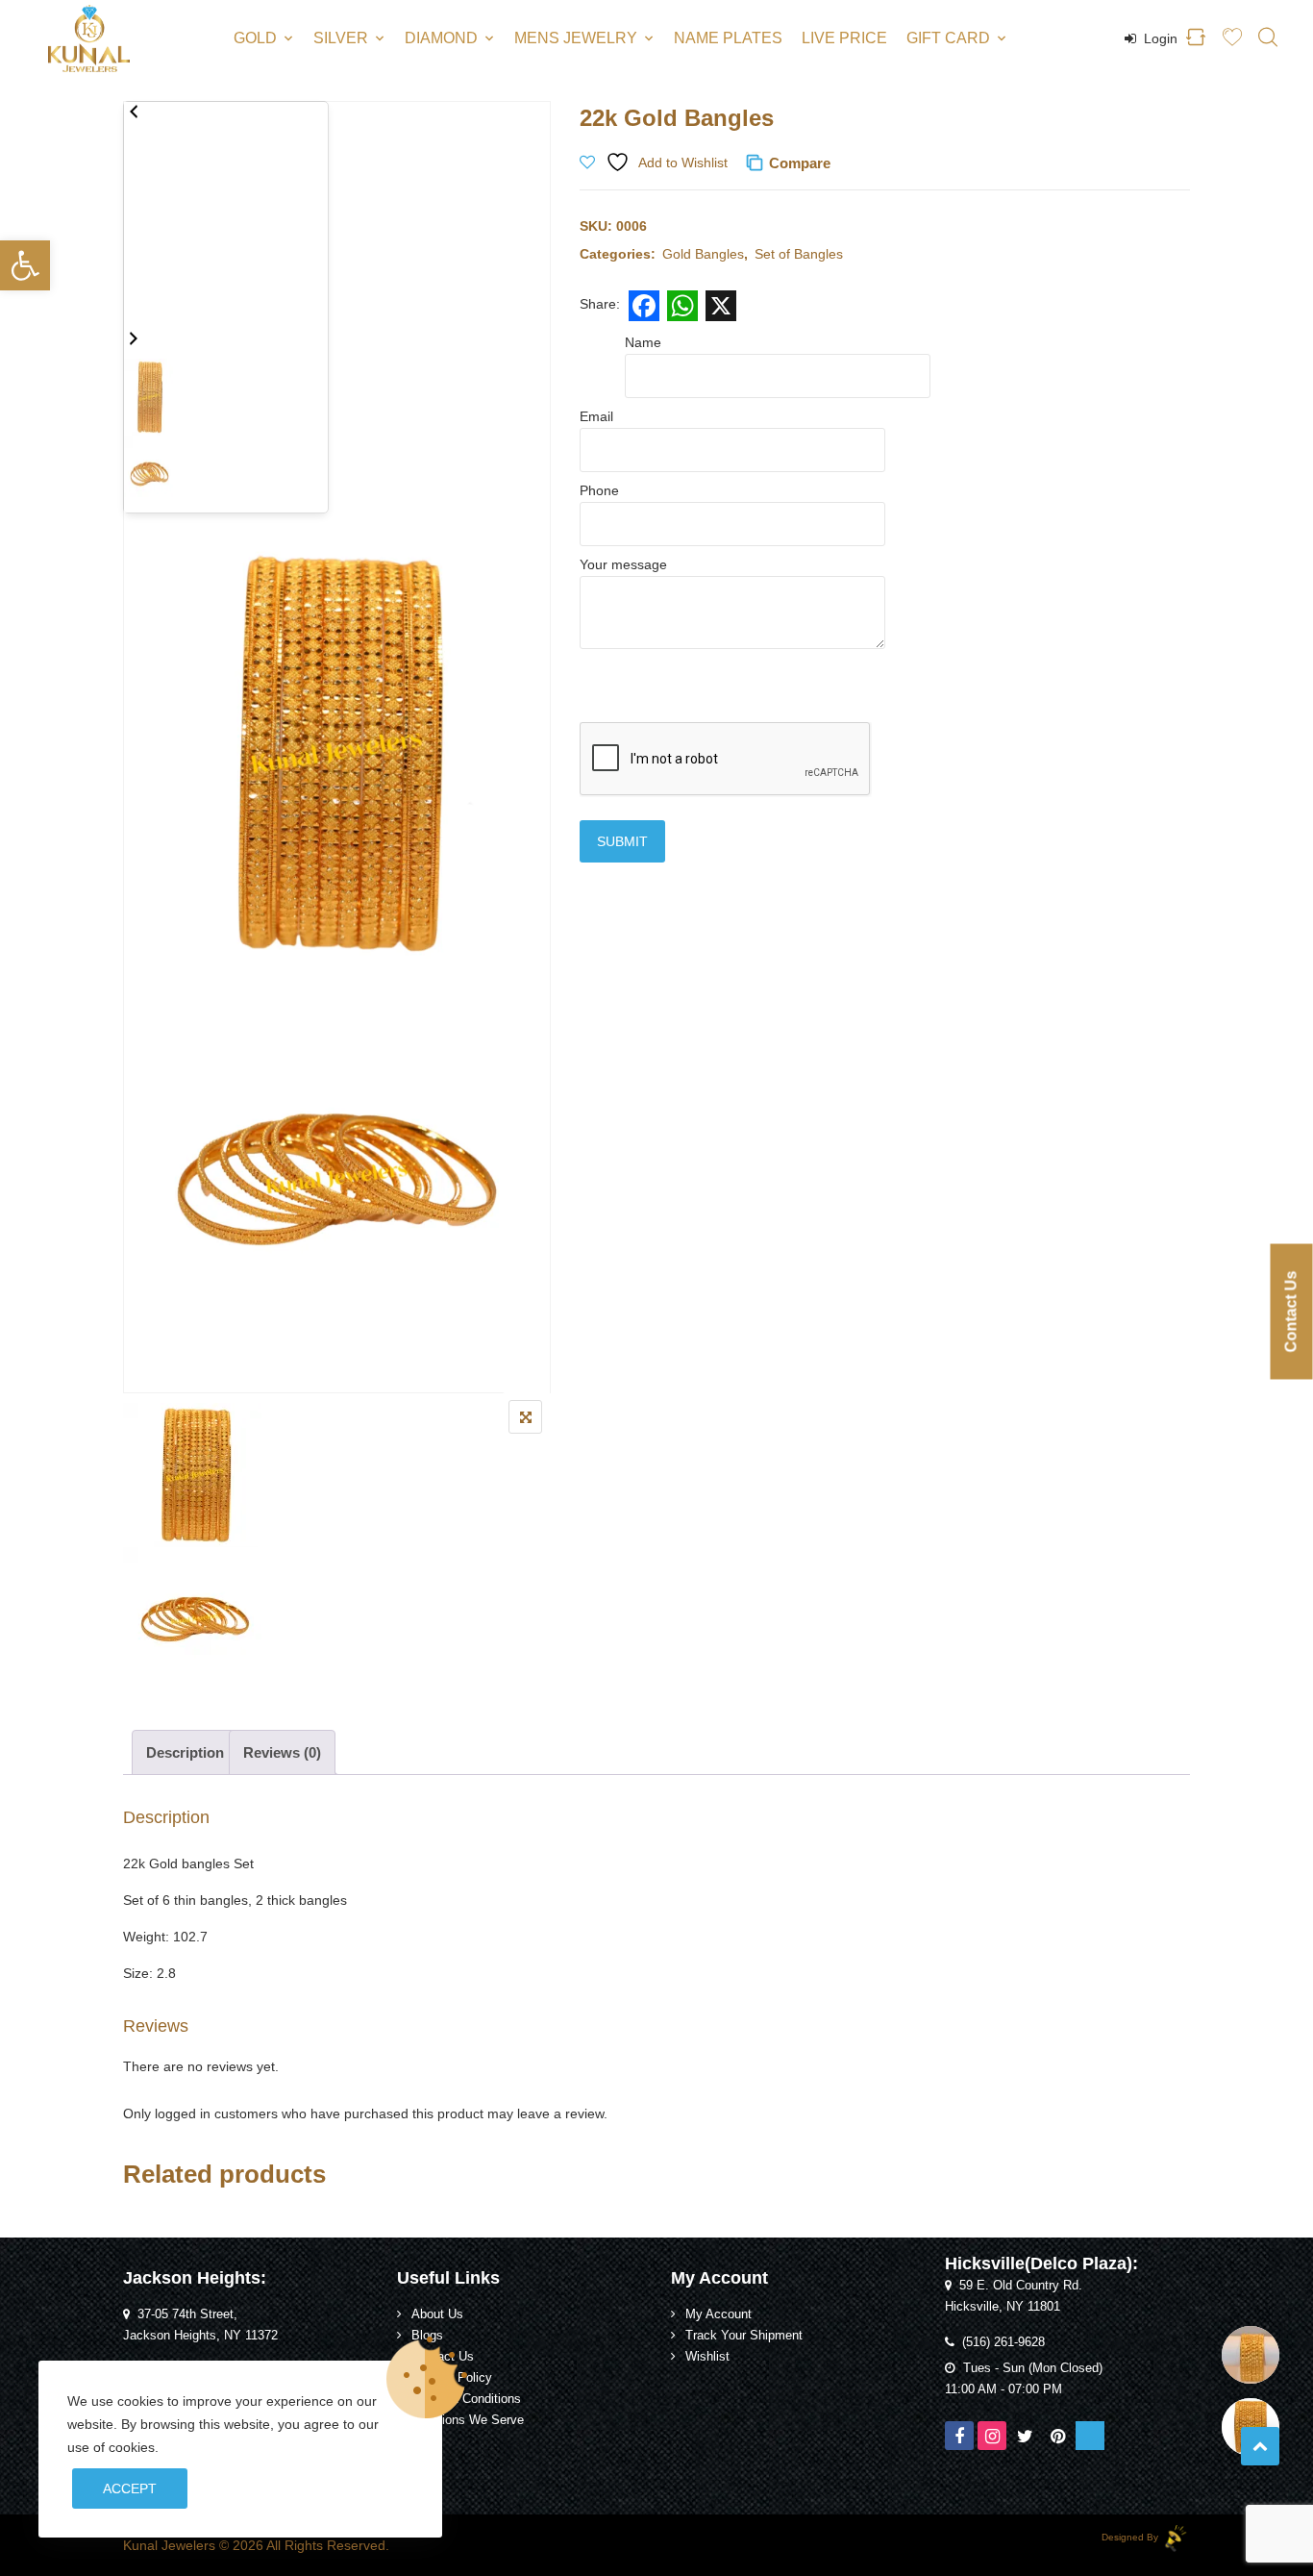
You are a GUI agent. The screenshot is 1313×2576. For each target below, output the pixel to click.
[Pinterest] (1057, 2436)
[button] (25, 265)
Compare (800, 163)
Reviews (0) (282, 1752)
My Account (718, 2314)
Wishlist (707, 2357)
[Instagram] (992, 2436)
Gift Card (948, 38)
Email (596, 416)
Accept (130, 2488)
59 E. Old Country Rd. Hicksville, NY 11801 (1014, 2296)
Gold (255, 38)
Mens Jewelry (576, 38)
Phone (599, 490)
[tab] (185, 1752)
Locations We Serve (468, 2420)
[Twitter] (1025, 2436)
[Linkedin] (1090, 2436)
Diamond (441, 38)
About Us (437, 2314)
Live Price (844, 38)
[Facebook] (959, 2436)
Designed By (1131, 2537)
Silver (341, 38)
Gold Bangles (703, 254)
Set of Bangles (799, 254)
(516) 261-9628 (1003, 2342)
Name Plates (728, 38)
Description (185, 1752)
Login (1159, 38)
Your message (623, 564)
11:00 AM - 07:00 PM (1003, 2389)
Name (643, 342)
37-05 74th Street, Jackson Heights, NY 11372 (200, 2325)
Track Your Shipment (744, 2336)
